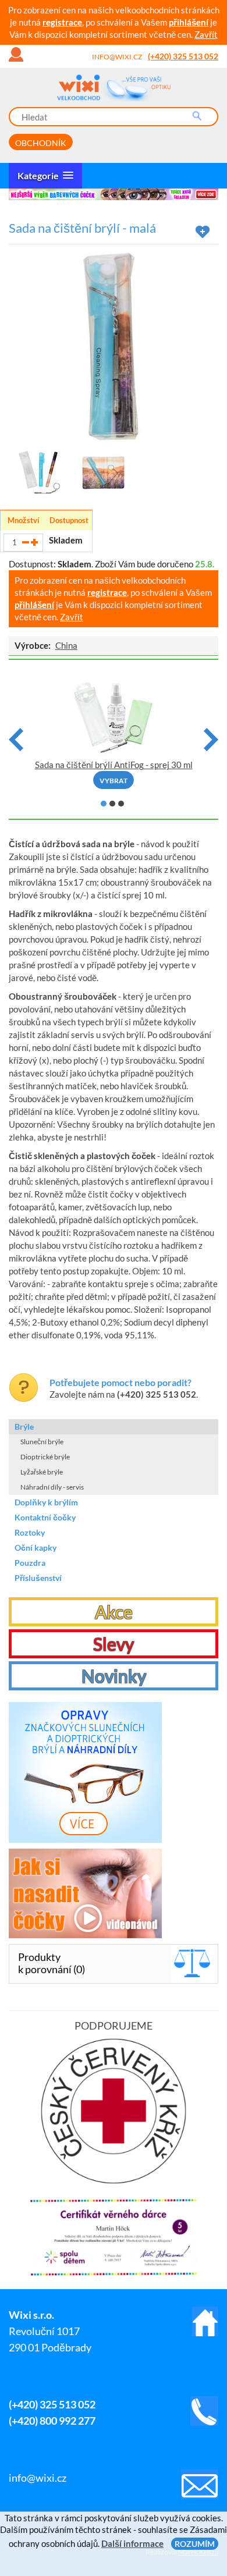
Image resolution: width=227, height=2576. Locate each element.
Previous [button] (16, 740)
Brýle (24, 1426)
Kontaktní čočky (45, 1517)
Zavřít (206, 34)
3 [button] (121, 804)
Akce (114, 1612)
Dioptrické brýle (45, 1457)
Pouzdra (30, 1563)
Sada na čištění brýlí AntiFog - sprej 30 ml (114, 765)
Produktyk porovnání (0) (52, 1963)
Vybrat (114, 781)
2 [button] (112, 804)
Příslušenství (38, 1578)
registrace (62, 22)
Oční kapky (36, 1548)
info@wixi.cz (117, 57)
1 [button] (104, 804)
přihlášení (189, 22)
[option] (114, 194)
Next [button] (211, 740)
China (66, 645)
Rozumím (195, 2544)
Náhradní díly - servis (52, 1487)
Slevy (114, 1644)
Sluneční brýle (42, 1442)
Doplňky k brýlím (46, 1502)
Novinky (114, 1676)
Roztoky (30, 1532)
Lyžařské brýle (42, 1472)
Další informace (132, 2543)
